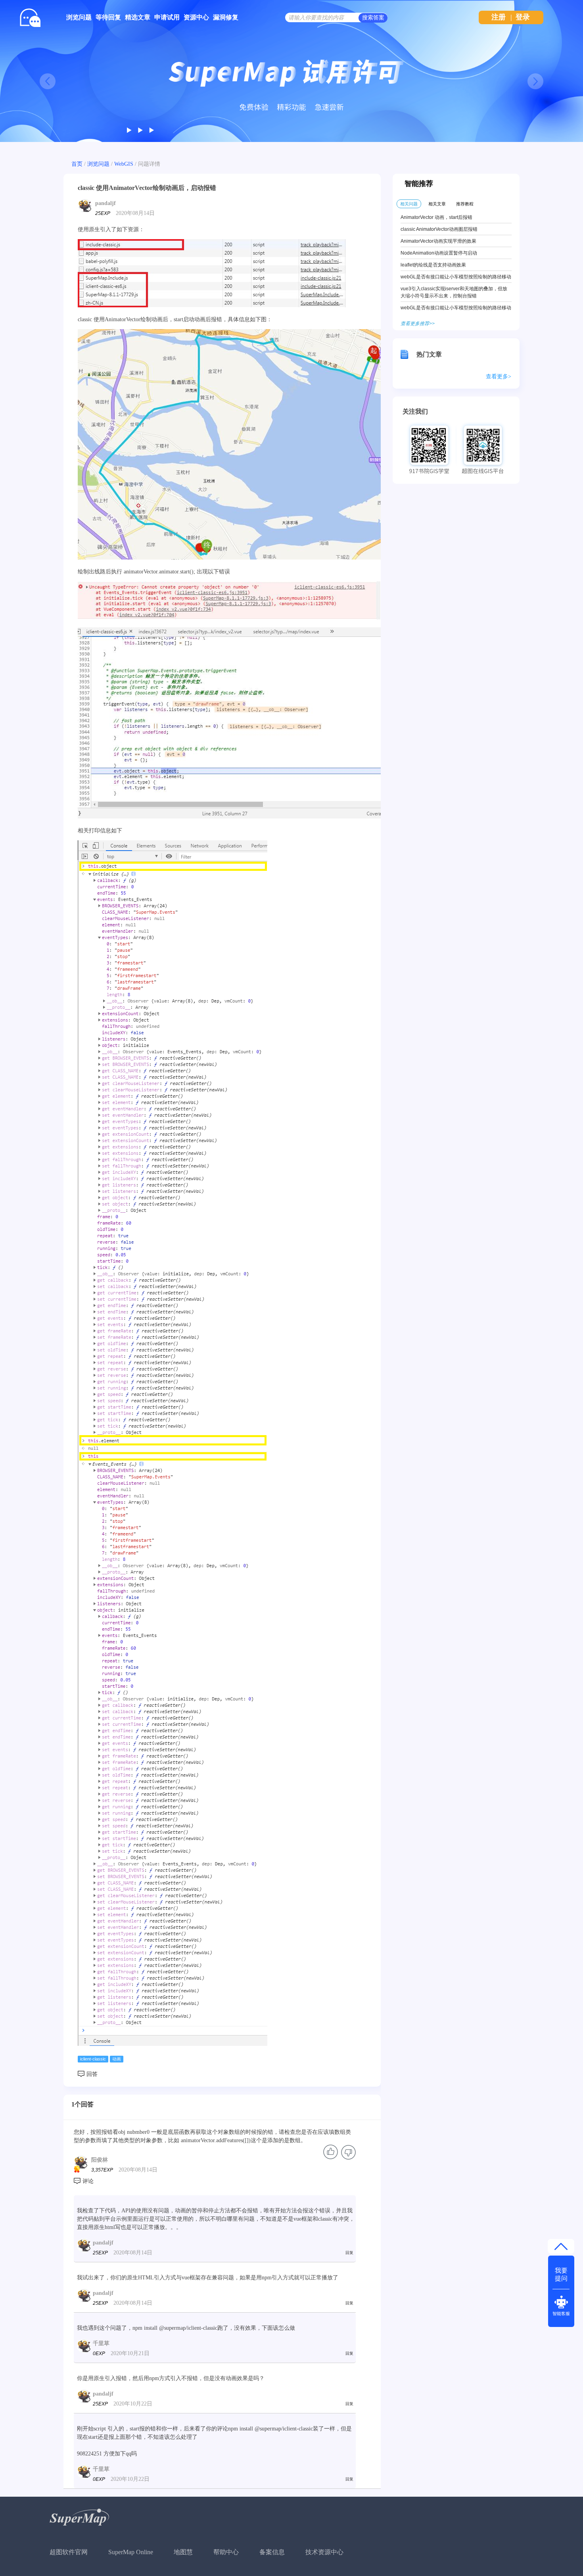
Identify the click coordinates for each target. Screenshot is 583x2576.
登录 (523, 17)
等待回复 (108, 17)
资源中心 (196, 17)
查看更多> (499, 377)
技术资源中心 (324, 2552)
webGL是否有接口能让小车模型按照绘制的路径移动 (456, 277)
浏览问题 (79, 17)
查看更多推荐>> (418, 324)
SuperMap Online (131, 2552)
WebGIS (124, 164)
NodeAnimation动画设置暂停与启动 (439, 253)
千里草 (101, 2343)
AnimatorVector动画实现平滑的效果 (438, 241)
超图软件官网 (69, 2552)
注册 (499, 17)
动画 (117, 2059)
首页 (77, 164)
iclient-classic (93, 2059)
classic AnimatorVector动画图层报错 (439, 229)
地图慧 (183, 2552)
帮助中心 (226, 2552)
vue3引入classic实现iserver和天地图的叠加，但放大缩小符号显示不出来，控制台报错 (454, 292)
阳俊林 (100, 2160)
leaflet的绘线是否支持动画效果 (433, 265)
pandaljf (105, 203)
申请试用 (167, 17)
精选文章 (138, 17)
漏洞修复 (226, 17)
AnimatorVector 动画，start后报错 (436, 217)
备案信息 (272, 2552)
